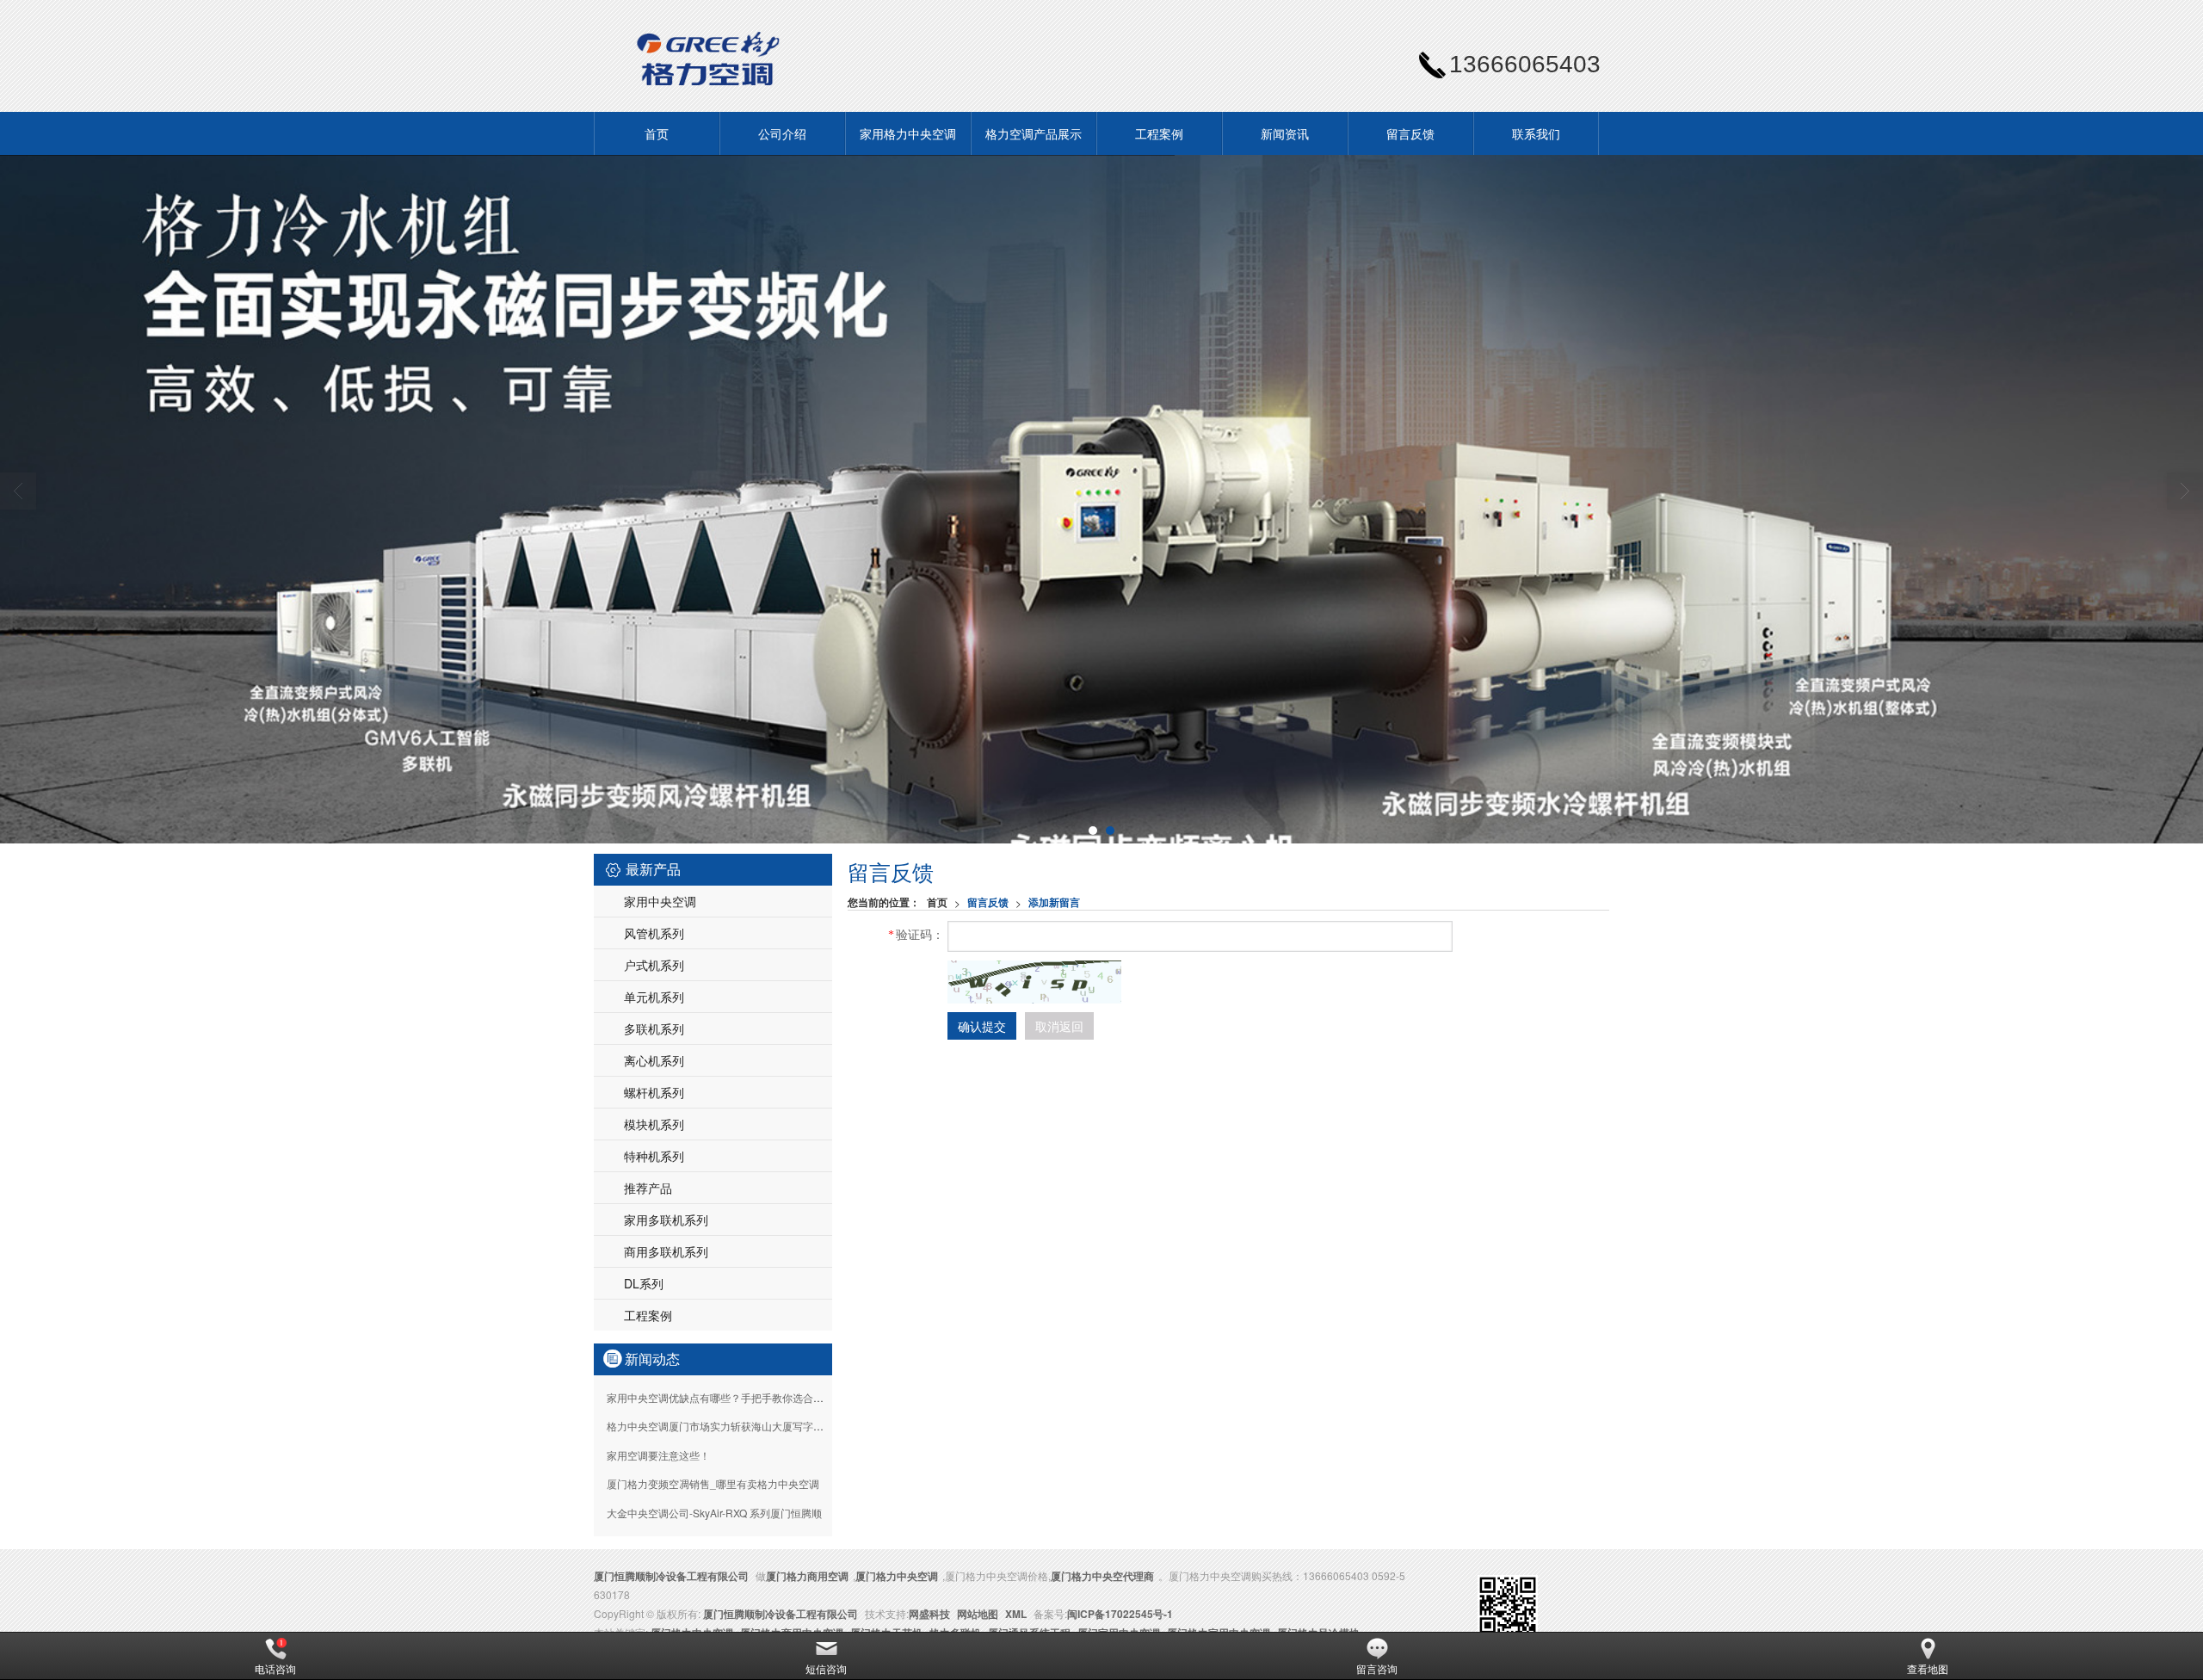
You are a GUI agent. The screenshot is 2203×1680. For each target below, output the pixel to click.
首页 (657, 133)
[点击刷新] (1034, 982)
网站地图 (978, 1614)
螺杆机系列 (654, 1092)
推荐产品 (648, 1188)
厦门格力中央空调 (897, 1576)
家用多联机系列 (666, 1220)
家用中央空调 (660, 901)
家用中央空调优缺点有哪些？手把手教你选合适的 (720, 1397)
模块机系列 (654, 1124)
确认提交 (982, 1026)
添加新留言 (1054, 902)
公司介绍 (782, 133)
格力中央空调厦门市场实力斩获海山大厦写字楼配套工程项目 (746, 1426)
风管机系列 (654, 933)
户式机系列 (654, 965)
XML (1016, 1614)
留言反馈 (1410, 133)
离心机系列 (654, 1060)
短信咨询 (826, 1668)
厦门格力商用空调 (807, 1576)
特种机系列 (654, 1156)
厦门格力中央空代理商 (1102, 1576)
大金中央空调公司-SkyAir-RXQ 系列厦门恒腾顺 (714, 1513)
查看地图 (1928, 1668)
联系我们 (1536, 133)
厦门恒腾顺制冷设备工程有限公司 (671, 1576)
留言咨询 (1377, 1668)
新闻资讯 (1285, 133)
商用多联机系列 (666, 1251)
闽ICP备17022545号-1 (1120, 1614)
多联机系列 (654, 1028)
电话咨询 (275, 1668)
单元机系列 (654, 997)
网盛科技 (929, 1614)
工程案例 (1159, 133)
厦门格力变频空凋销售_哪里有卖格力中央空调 (713, 1483)
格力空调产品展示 (1034, 133)
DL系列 (644, 1283)
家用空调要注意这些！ (658, 1455)
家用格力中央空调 (908, 133)
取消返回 (1059, 1026)
